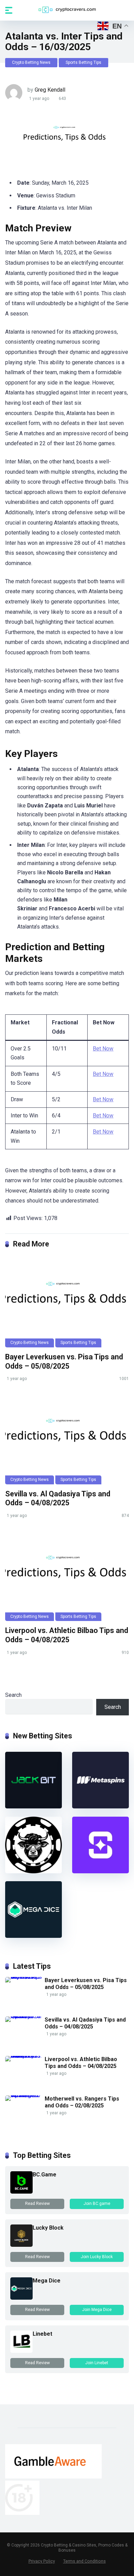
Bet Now (103, 1049)
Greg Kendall (50, 90)
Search (13, 1695)
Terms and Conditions (85, 2561)
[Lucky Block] (21, 2245)
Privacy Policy (42, 2561)
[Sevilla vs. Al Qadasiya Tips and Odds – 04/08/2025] (67, 1438)
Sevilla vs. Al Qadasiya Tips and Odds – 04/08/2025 (58, 1498)
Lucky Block (48, 2228)
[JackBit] (33, 1807)
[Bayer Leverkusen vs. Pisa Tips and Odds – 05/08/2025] (67, 1301)
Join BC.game (97, 2204)
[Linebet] (21, 2351)
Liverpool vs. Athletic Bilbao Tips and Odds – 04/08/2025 (67, 1635)
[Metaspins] (100, 1807)
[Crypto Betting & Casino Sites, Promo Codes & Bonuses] (67, 10)
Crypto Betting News (31, 62)
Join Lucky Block (97, 2257)
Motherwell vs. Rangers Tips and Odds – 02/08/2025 (82, 2102)
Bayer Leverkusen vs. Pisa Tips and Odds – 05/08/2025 (64, 1361)
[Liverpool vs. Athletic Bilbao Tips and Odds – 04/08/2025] (67, 1575)
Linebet (42, 2334)
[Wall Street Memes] (33, 1871)
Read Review (37, 2204)
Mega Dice (47, 2281)
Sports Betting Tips (83, 62)
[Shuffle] (100, 1871)
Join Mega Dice (97, 2310)
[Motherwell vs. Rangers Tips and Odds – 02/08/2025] (25, 2095)
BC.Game (44, 2175)
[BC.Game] (21, 2192)
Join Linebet (97, 2363)
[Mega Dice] (33, 1936)
